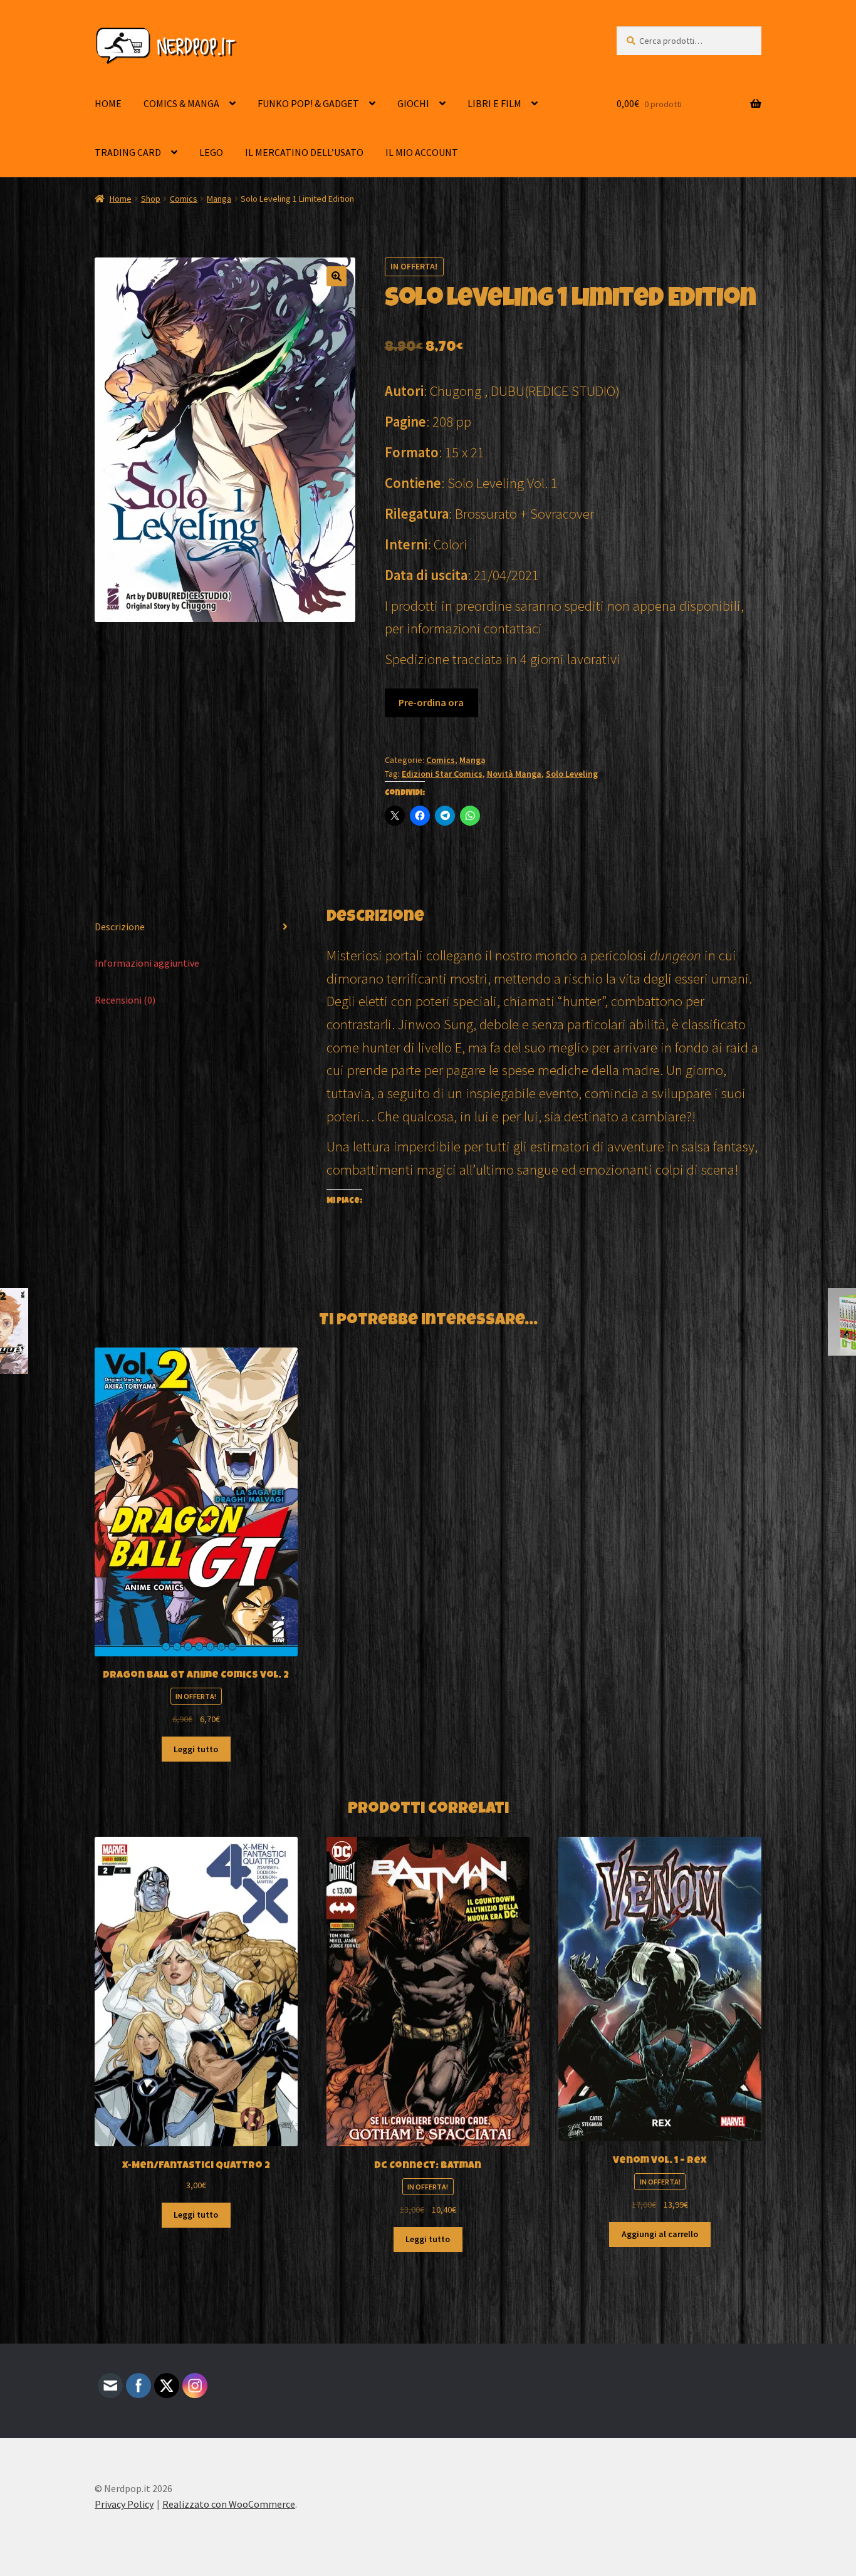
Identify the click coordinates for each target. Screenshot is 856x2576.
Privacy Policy (124, 2504)
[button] (337, 276)
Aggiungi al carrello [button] (660, 2234)
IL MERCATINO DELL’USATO (304, 152)
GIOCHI (413, 103)
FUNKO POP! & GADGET (308, 103)
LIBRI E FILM (494, 103)
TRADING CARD (128, 152)
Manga (219, 199)
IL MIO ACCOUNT (422, 152)
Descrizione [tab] (120, 927)
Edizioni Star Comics (442, 774)
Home (121, 199)
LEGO (211, 152)
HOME (108, 103)
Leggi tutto (196, 1749)
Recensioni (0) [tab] (125, 1000)
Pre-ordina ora (431, 702)
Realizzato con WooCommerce (229, 2504)
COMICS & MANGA (181, 103)
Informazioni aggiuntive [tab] (147, 963)
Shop (151, 199)
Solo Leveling (572, 774)
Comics (184, 199)
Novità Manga (514, 774)
